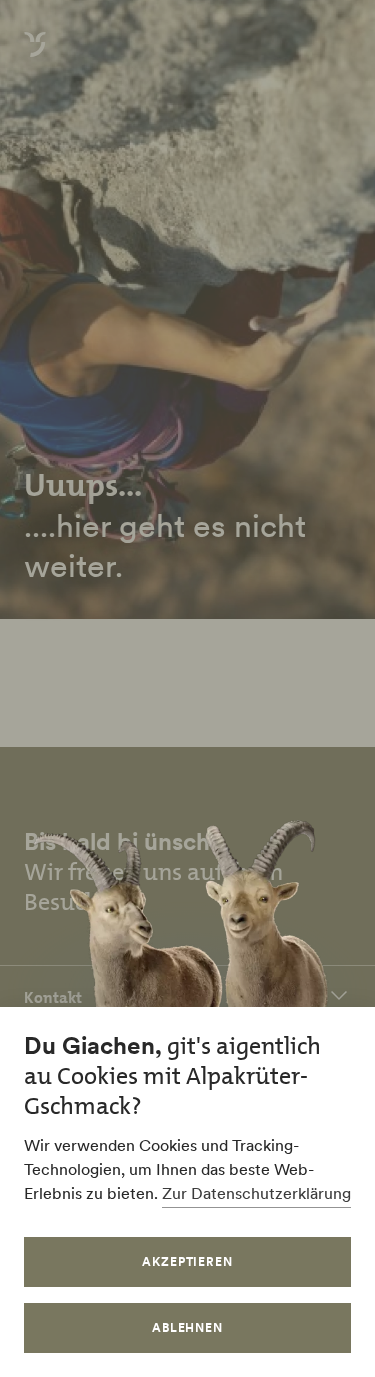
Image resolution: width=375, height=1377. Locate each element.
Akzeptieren (188, 1261)
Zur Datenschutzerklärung (256, 1193)
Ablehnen (188, 1327)
